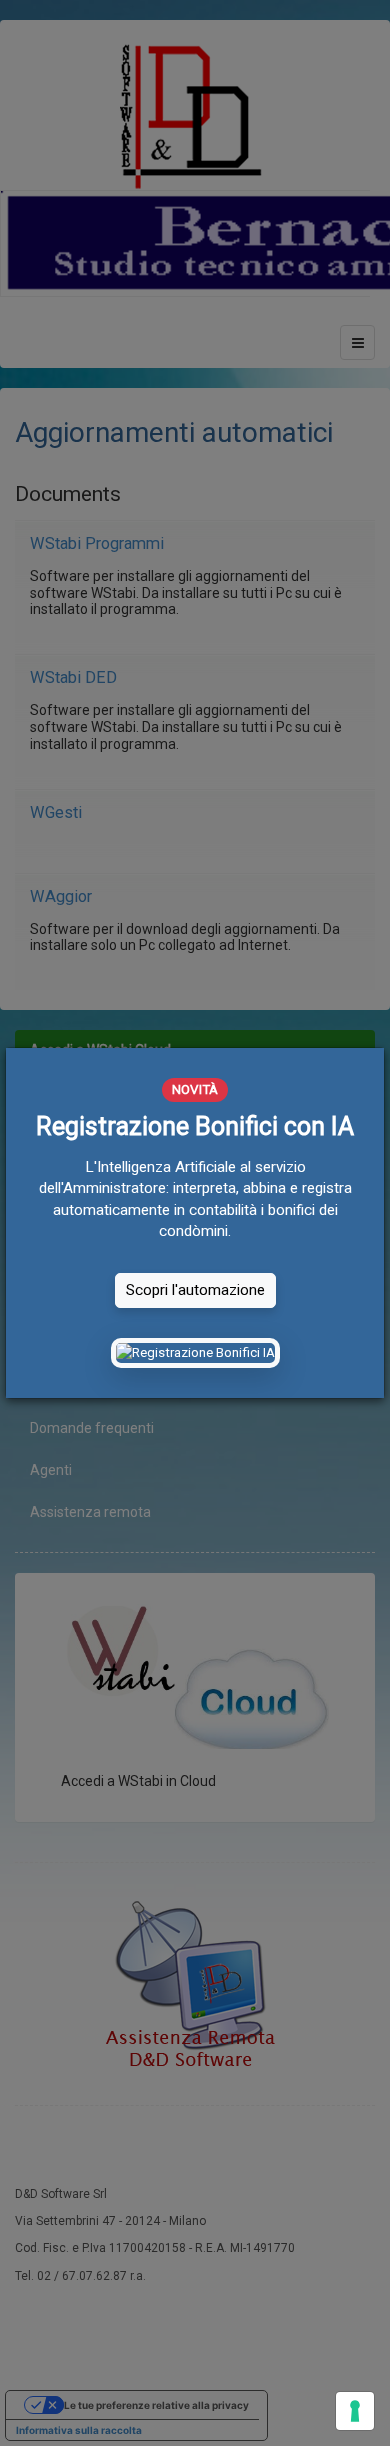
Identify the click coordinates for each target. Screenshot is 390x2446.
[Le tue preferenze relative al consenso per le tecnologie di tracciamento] (355, 2411)
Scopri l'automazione (195, 1290)
